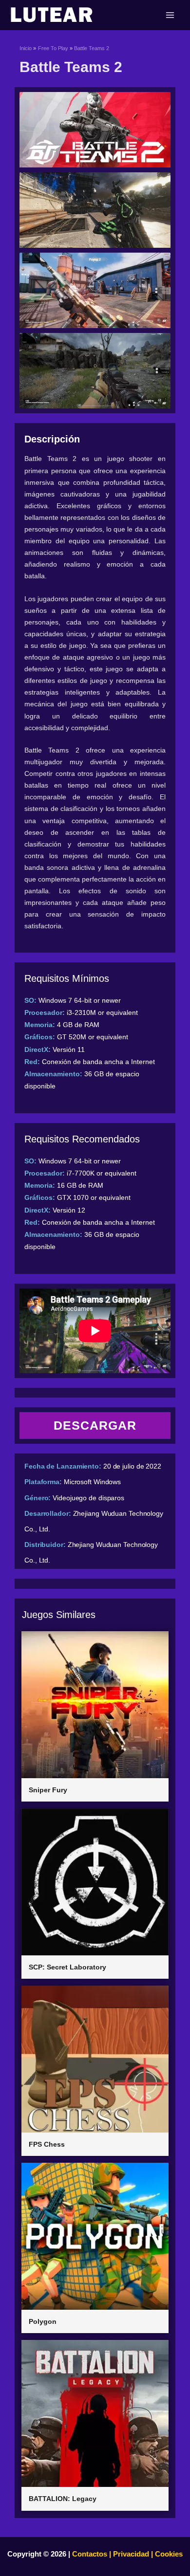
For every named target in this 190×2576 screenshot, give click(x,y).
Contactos (90, 2554)
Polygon (43, 2321)
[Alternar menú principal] (170, 15)
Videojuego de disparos (88, 1498)
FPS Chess (47, 2144)
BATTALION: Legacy (63, 2499)
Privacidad (131, 2554)
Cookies (168, 2554)
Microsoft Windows (92, 1482)
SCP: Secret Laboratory (67, 1967)
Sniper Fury (48, 1790)
